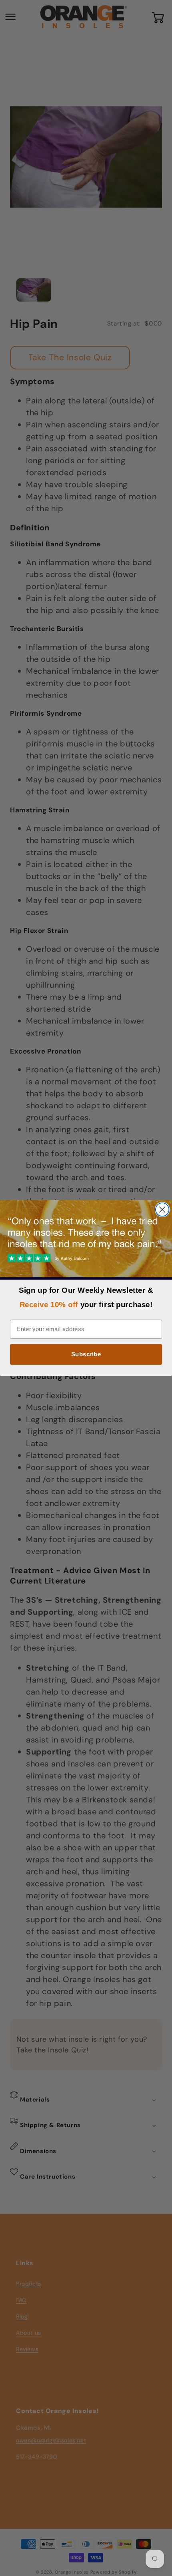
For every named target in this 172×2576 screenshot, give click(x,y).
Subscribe (86, 1354)
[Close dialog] (162, 1210)
